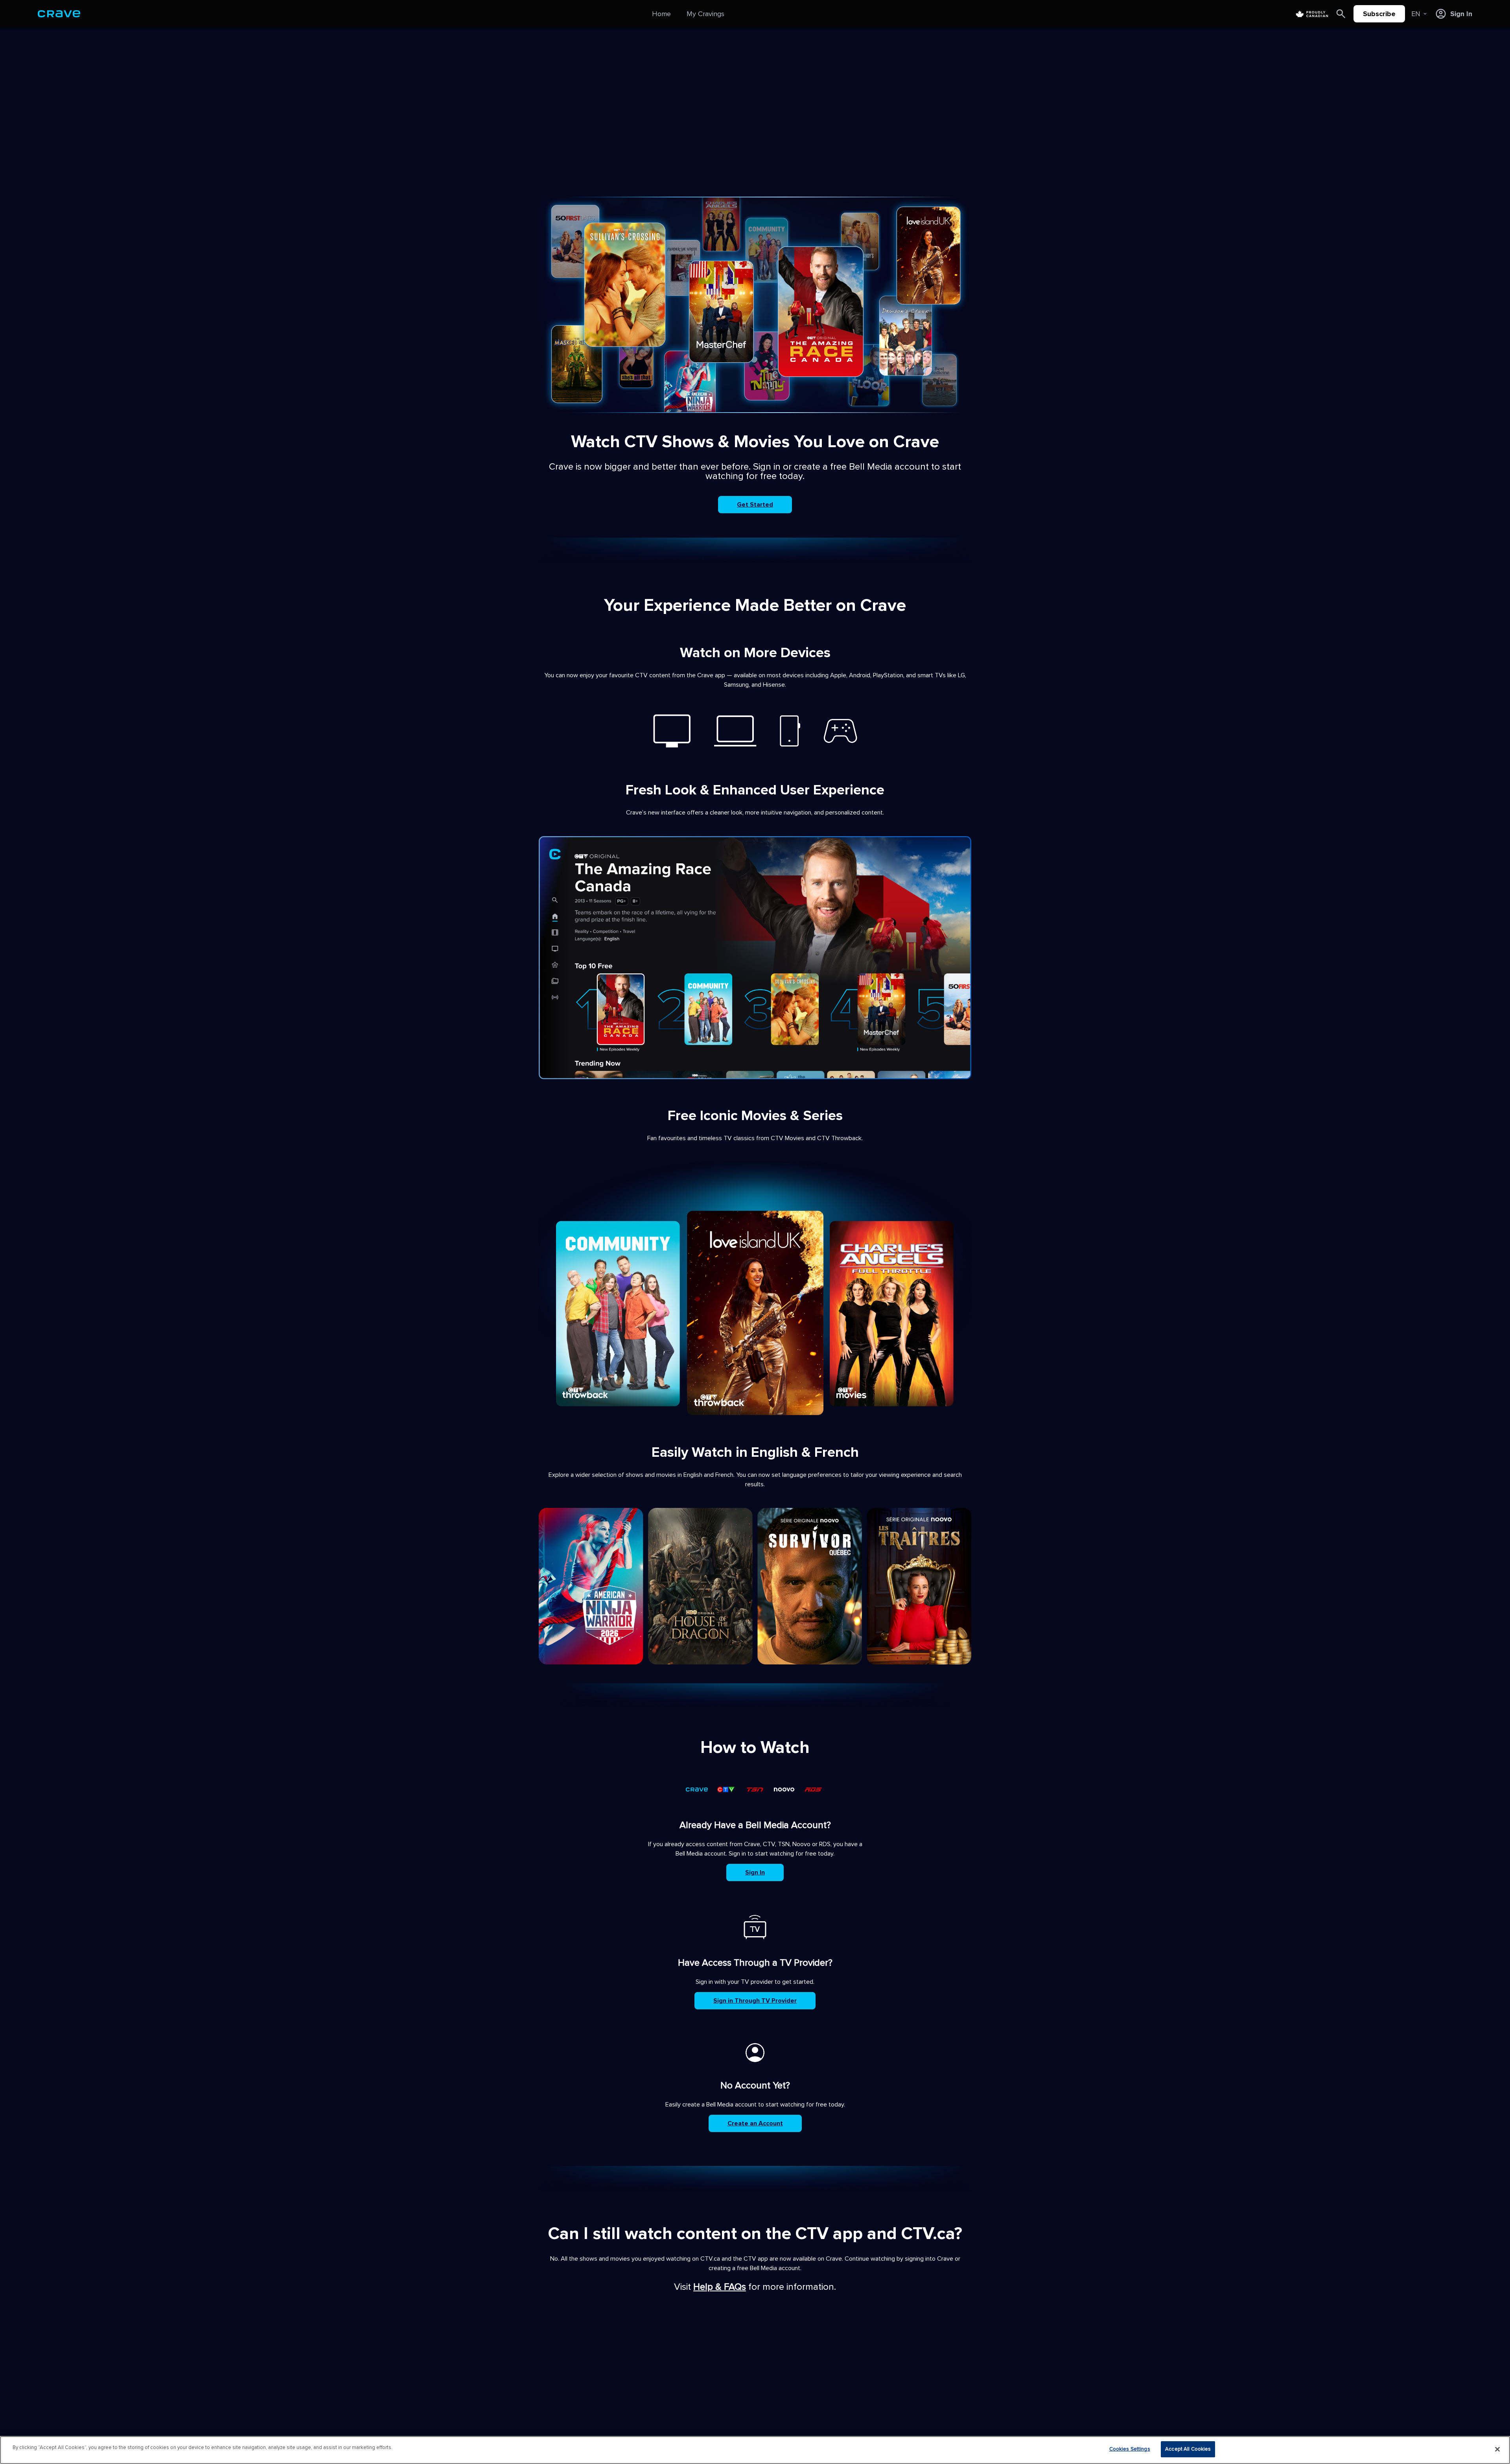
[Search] (1341, 14)
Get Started (755, 505)
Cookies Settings (1130, 2449)
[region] (755, 2450)
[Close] (1497, 2449)
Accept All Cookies (1188, 2449)
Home (661, 14)
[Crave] (59, 14)
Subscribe (1379, 14)
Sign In (755, 1872)
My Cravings (705, 14)
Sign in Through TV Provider (755, 2001)
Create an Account (755, 2123)
